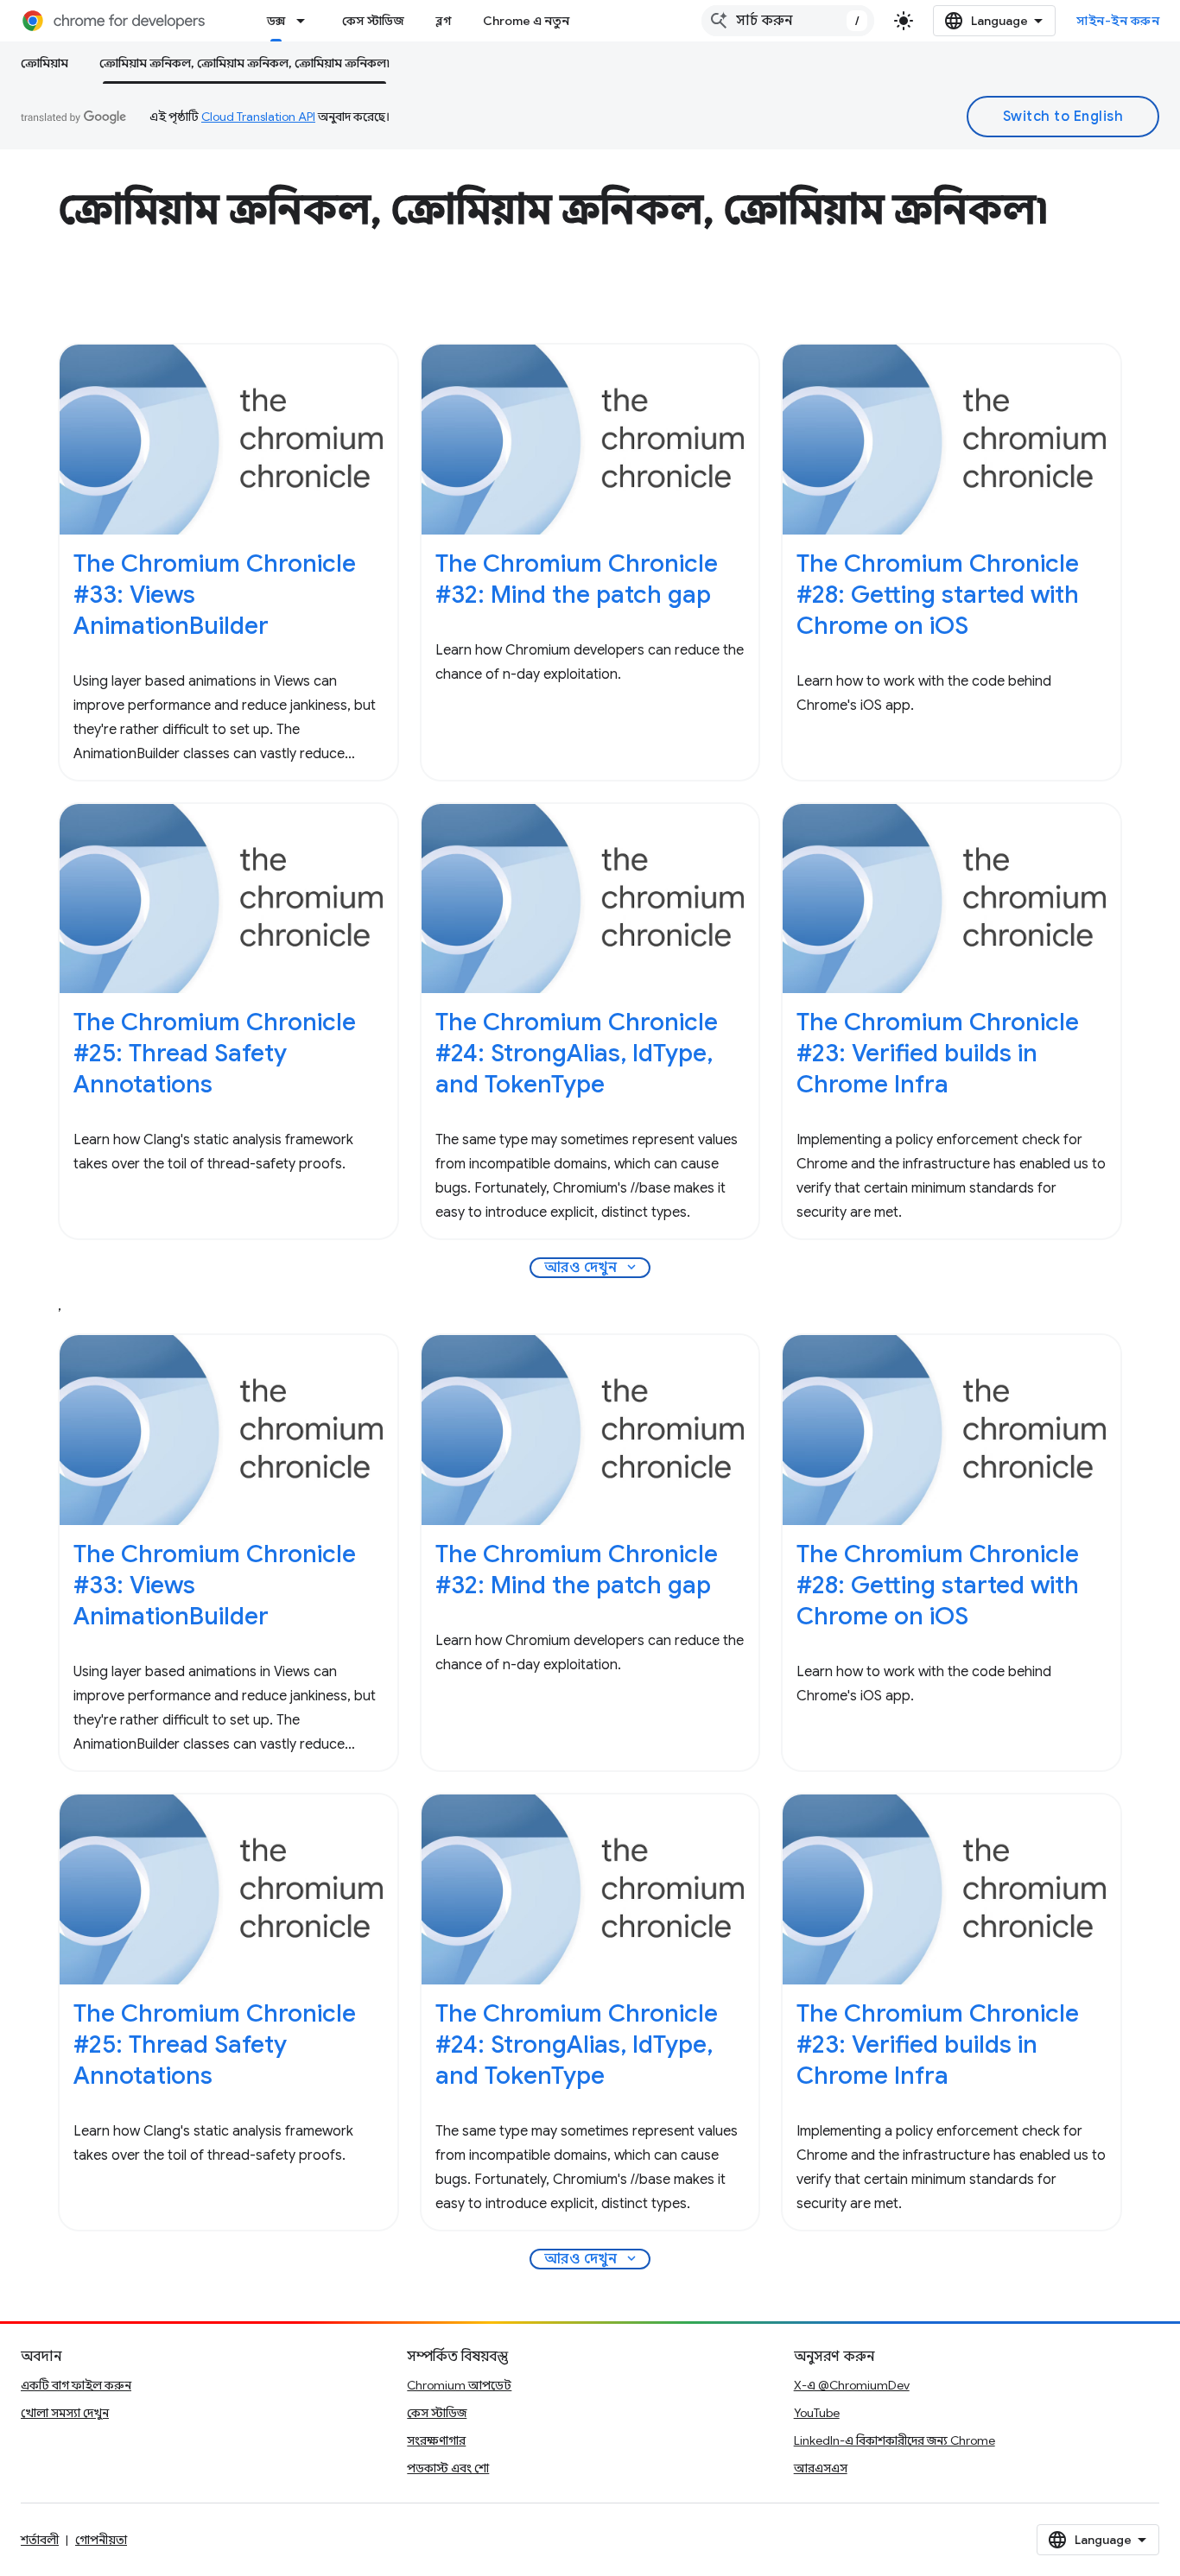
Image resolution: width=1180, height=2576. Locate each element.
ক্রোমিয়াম (44, 63)
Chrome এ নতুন (526, 21)
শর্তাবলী (40, 2540)
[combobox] (788, 21)
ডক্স (276, 21)
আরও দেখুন (592, 1268)
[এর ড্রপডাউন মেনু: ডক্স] (306, 21)
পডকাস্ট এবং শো (448, 2468)
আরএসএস (821, 2468)
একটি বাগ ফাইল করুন (76, 2385)
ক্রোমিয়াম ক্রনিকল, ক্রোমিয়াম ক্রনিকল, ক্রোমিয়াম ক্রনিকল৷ (244, 63)
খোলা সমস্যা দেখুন (65, 2413)
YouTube (817, 2413)
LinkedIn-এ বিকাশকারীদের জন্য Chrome (895, 2440)
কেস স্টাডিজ (373, 21)
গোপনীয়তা (101, 2540)
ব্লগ (444, 21)
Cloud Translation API (258, 117)
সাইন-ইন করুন (1118, 21)
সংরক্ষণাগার (436, 2440)
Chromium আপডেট (459, 2385)
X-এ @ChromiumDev (852, 2385)
